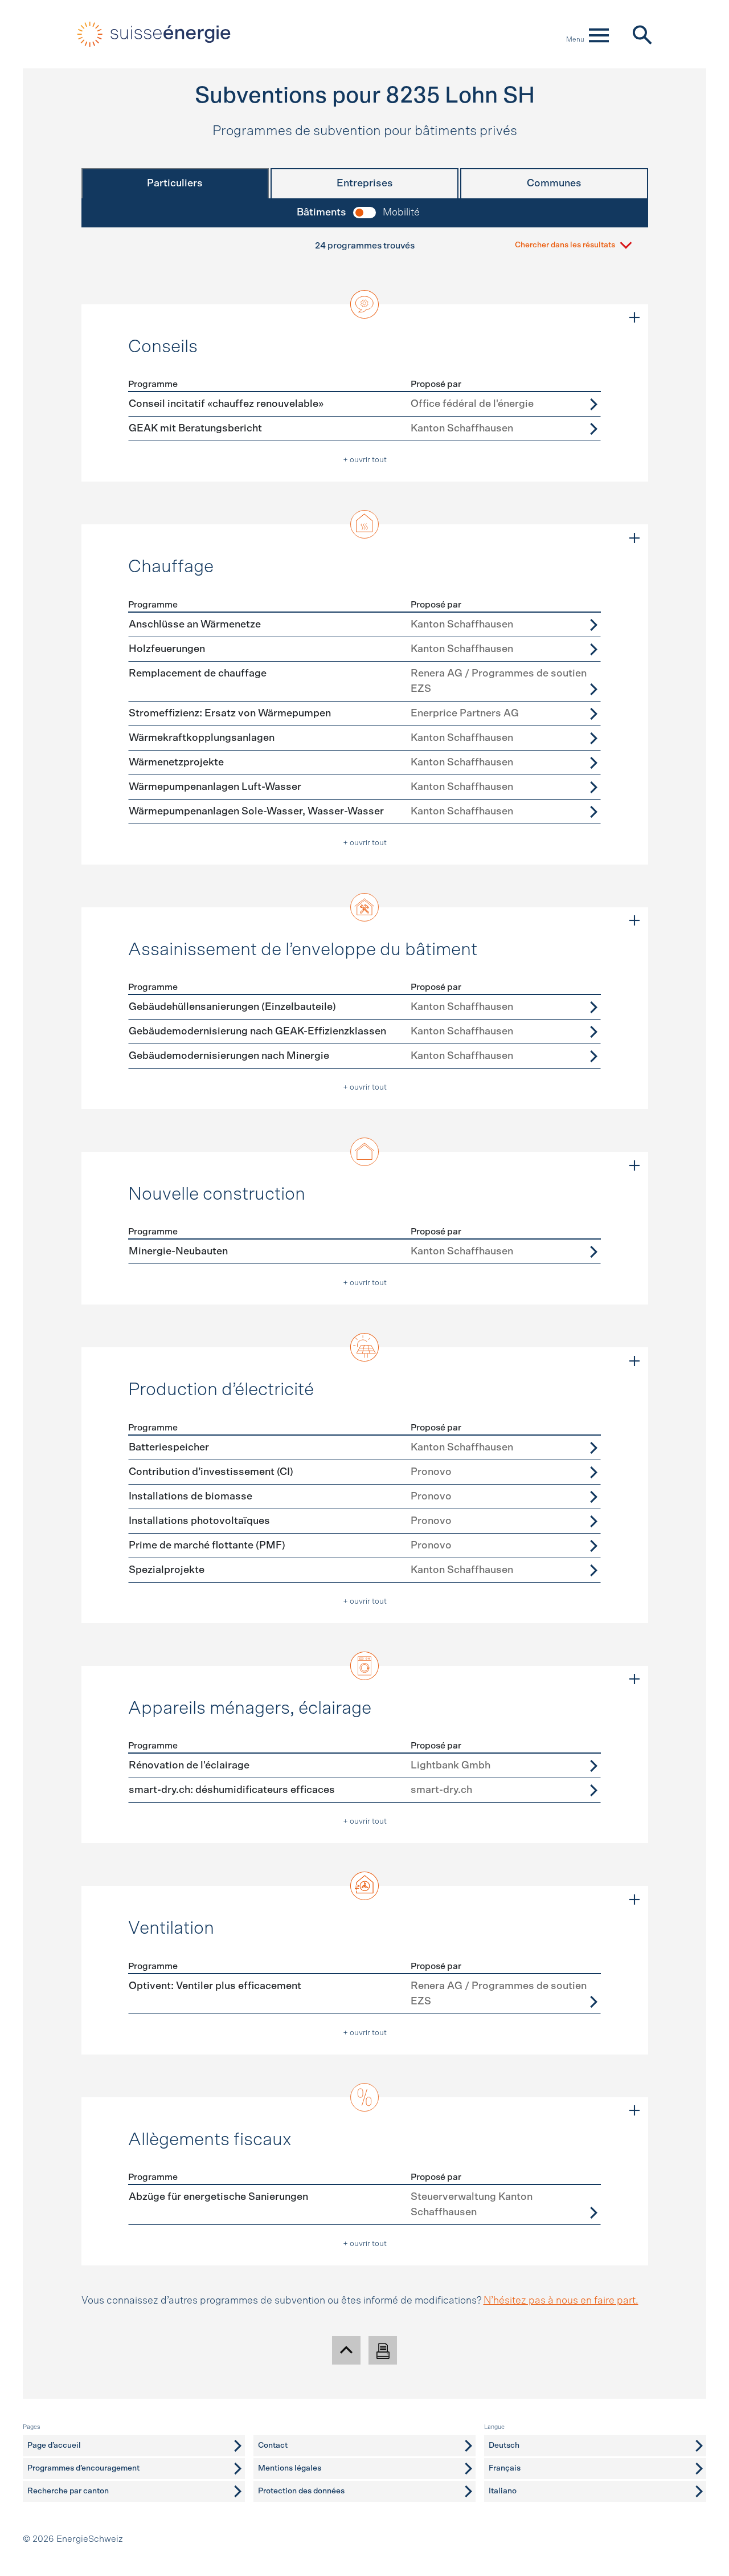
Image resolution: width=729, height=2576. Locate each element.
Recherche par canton (68, 2491)
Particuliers (175, 184)
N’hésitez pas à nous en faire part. (561, 2301)
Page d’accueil (54, 2445)
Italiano (503, 2491)
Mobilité (401, 213)
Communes (554, 184)
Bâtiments (322, 213)
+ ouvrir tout (365, 460)
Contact (273, 2445)
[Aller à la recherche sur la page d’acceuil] (642, 34)
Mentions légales (290, 2468)
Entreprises (365, 184)
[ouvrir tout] (634, 318)
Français (505, 2468)
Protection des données (301, 2491)
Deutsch (504, 2445)
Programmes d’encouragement (83, 2468)
